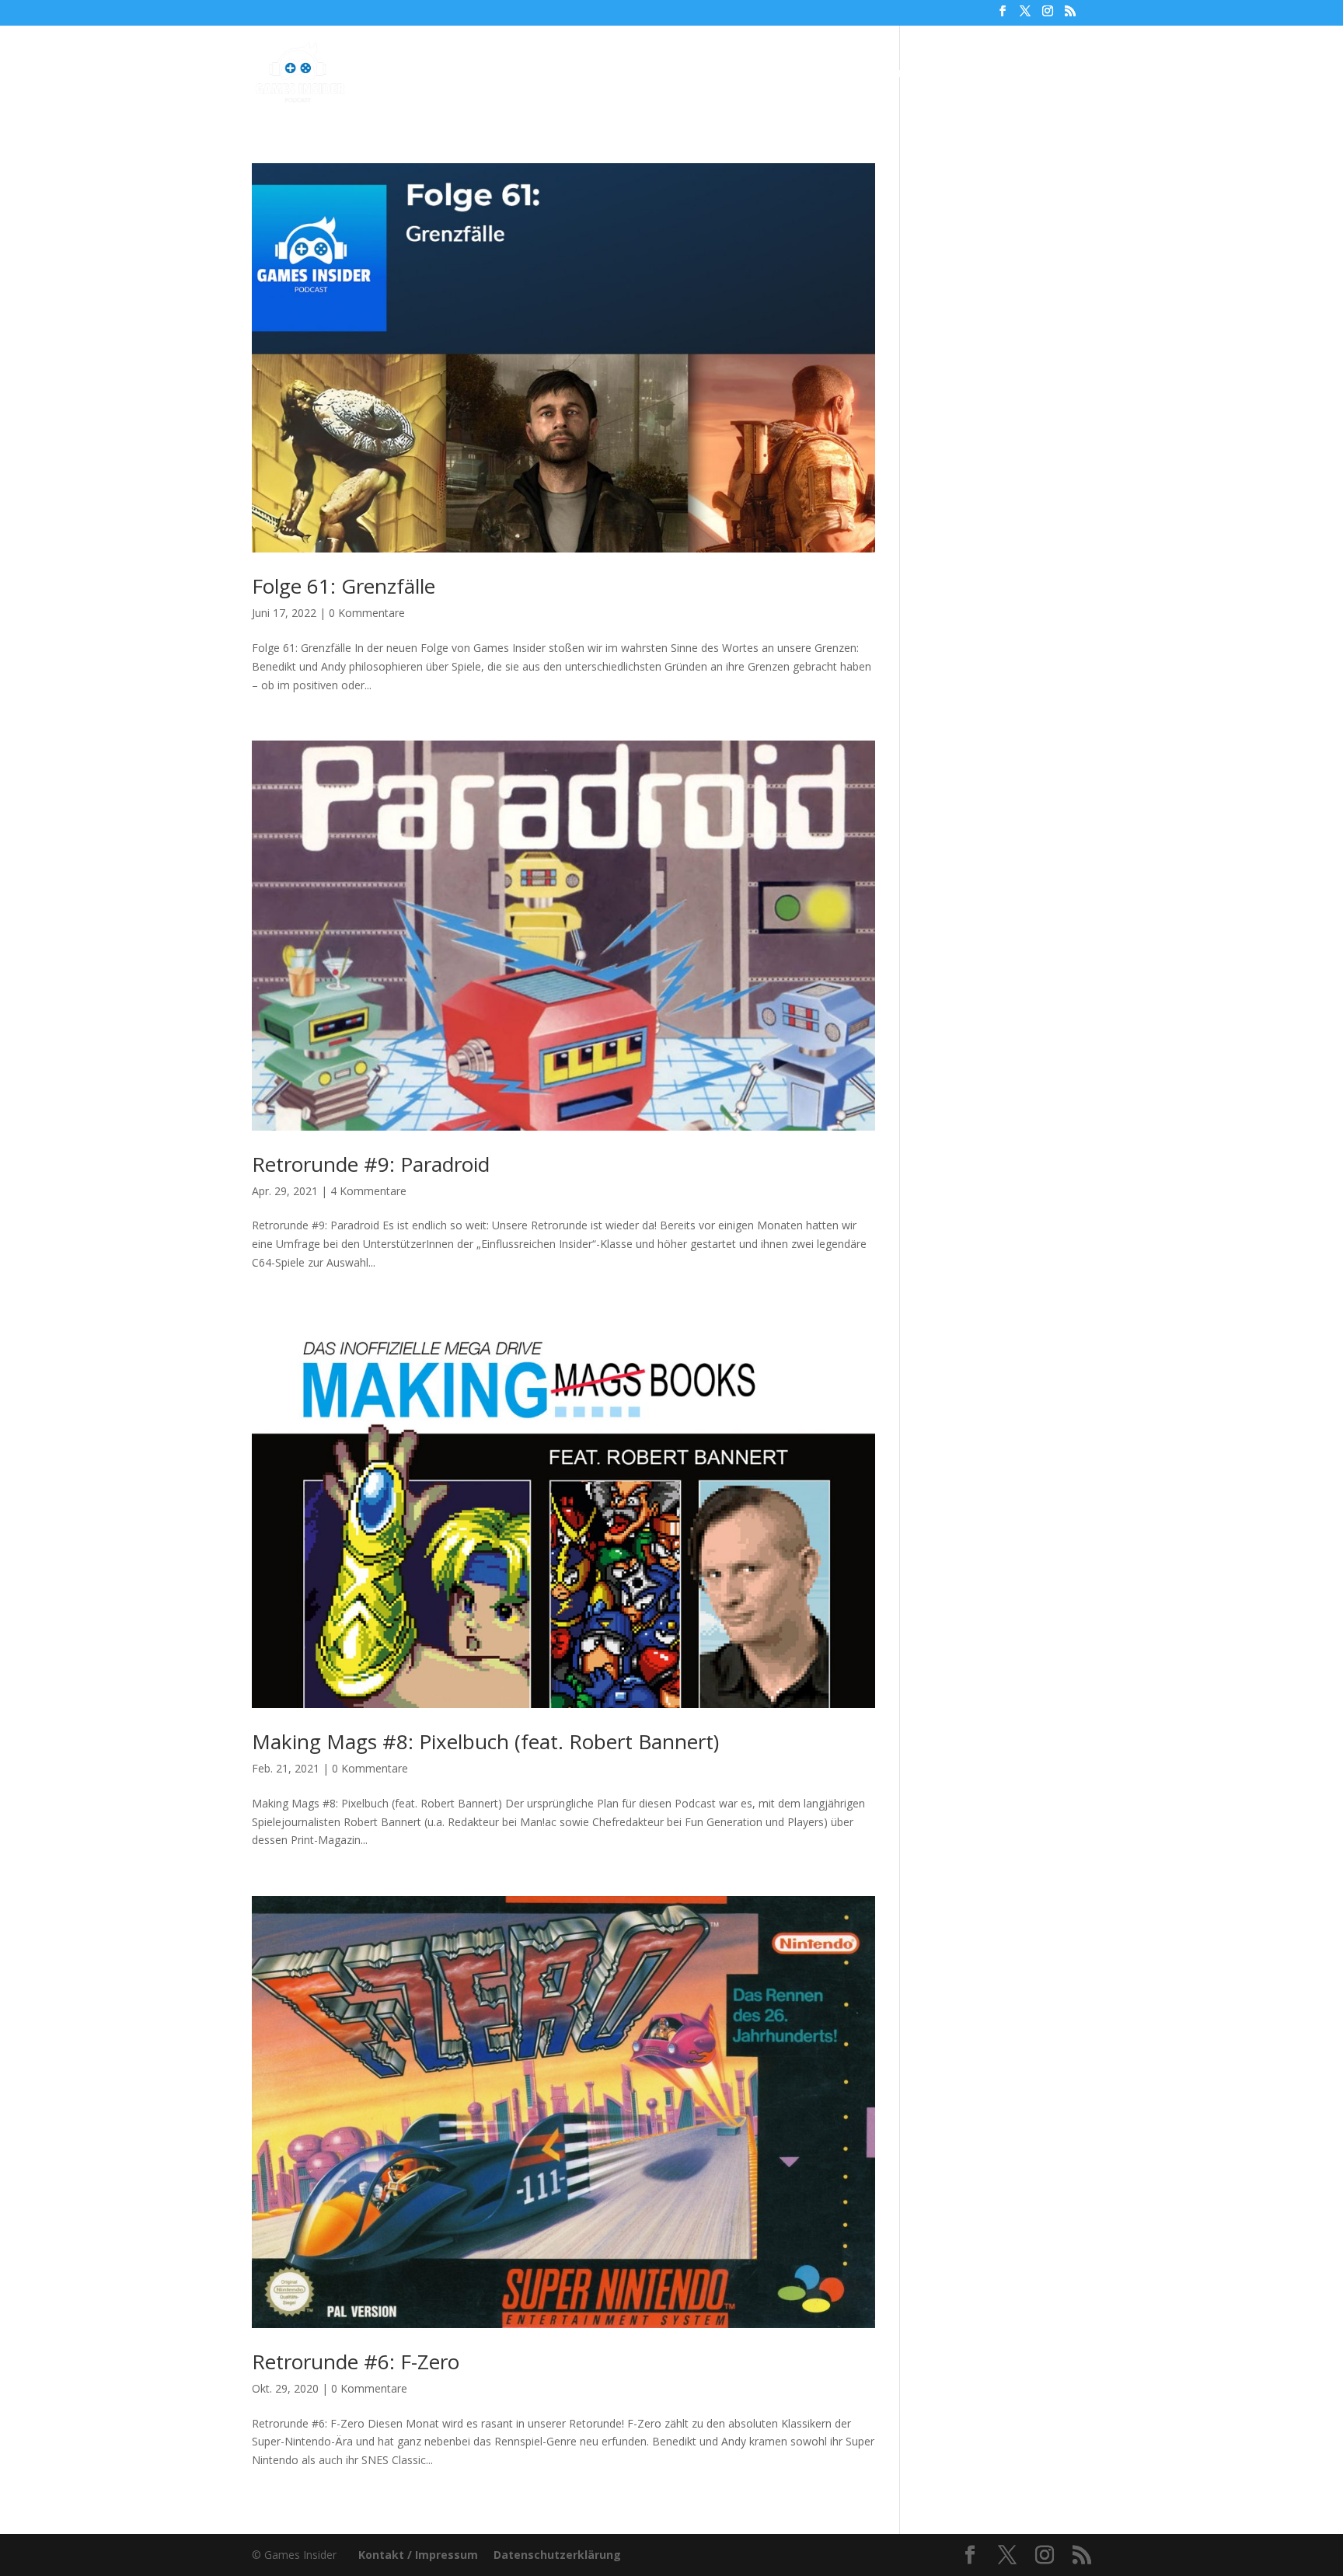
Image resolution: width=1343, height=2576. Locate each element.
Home (481, 74)
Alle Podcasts (560, 74)
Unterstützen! (888, 74)
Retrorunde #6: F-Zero (356, 2362)
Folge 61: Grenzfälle (344, 586)
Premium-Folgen (685, 74)
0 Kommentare (367, 613)
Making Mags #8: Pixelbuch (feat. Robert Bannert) (485, 1741)
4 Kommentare (368, 1191)
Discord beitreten (1006, 74)
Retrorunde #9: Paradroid (371, 1164)
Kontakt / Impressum (418, 2555)
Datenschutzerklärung (557, 2555)
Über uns (797, 74)
